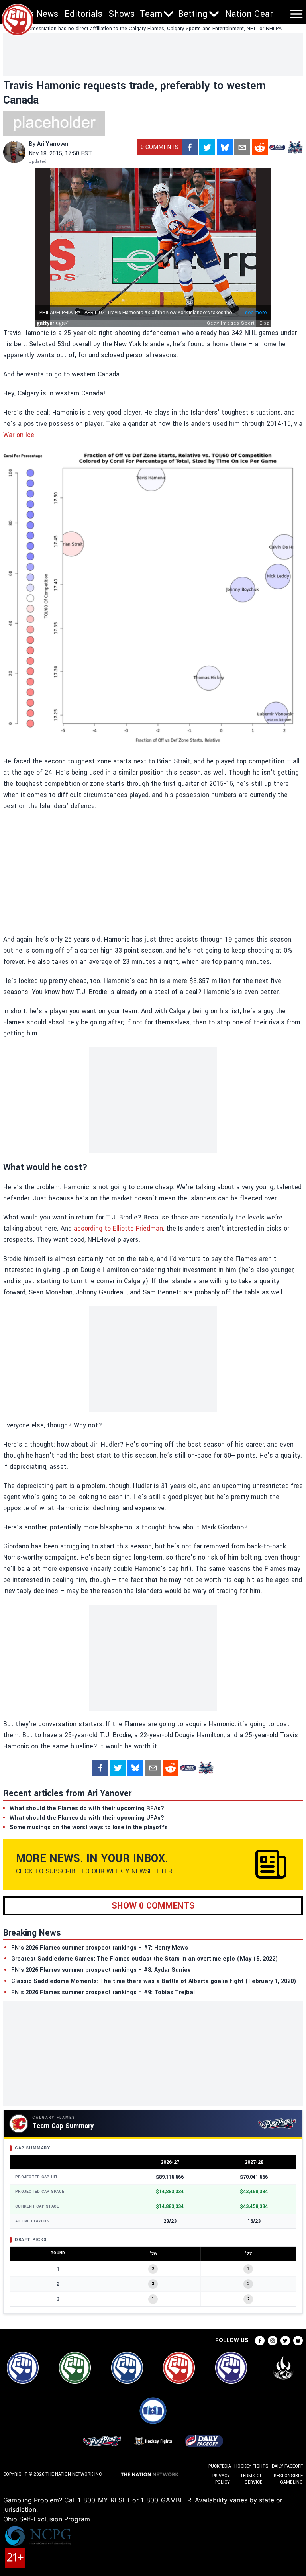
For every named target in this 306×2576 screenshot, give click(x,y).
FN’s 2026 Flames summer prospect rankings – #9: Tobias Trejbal (103, 1992)
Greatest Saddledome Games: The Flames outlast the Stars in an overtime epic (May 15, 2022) (145, 1959)
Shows (122, 14)
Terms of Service (251, 2479)
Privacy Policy (221, 2479)
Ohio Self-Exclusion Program (47, 2519)
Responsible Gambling (288, 2479)
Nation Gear (249, 14)
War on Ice (19, 435)
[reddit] (260, 147)
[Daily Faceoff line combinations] (277, 147)
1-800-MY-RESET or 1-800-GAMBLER (134, 2500)
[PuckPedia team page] (295, 147)
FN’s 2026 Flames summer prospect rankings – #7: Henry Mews (100, 1948)
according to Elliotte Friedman (118, 1228)
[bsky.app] (225, 147)
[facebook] (190, 147)
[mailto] (242, 147)
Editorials (83, 14)
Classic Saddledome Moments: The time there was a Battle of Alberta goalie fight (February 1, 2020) (154, 1981)
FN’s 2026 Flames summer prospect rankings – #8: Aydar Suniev (101, 1970)
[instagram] (273, 2341)
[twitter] (207, 147)
